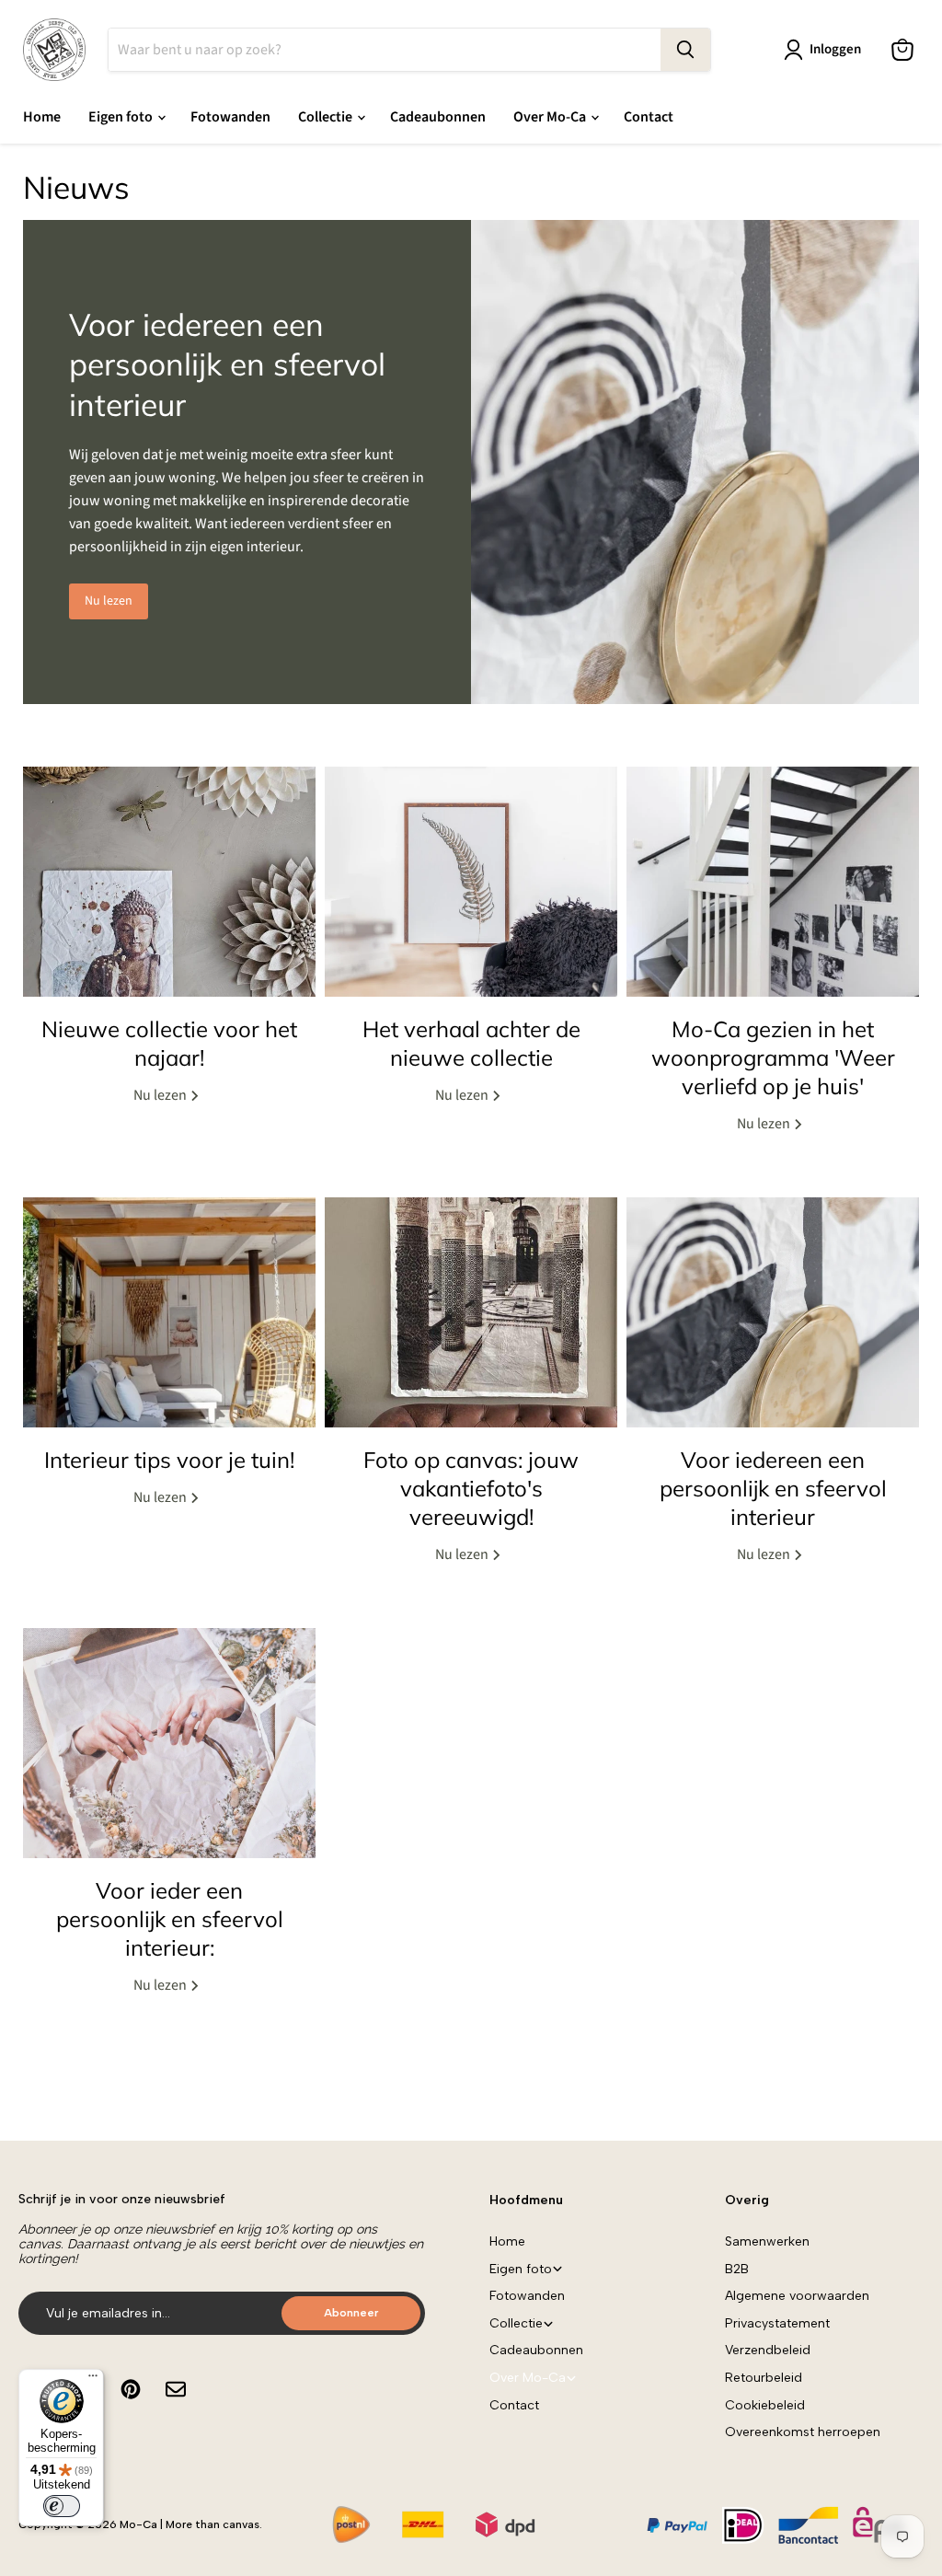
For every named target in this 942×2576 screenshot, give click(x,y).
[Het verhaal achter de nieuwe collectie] (471, 882)
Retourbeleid (764, 2378)
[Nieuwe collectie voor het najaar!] (169, 882)
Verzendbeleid (768, 2350)
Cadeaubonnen (438, 117)
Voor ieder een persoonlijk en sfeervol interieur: (170, 1919)
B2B (737, 2269)
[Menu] (93, 2380)
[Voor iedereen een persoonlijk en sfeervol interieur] (773, 1312)
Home (42, 117)
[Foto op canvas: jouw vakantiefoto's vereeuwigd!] (471, 1312)
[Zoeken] (685, 50)
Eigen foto (122, 117)
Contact (649, 117)
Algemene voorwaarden (797, 2296)
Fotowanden (230, 117)
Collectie (327, 117)
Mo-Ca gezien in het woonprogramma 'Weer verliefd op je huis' (773, 1057)
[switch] (62, 2506)
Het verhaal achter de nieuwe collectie (471, 1043)
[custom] (131, 2389)
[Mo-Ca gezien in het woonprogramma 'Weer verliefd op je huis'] (773, 882)
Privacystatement (777, 2323)
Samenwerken (767, 2241)
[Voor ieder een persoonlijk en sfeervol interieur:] (169, 1743)
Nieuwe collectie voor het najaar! (169, 1043)
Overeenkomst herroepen (803, 2432)
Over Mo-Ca (551, 117)
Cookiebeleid (765, 2405)
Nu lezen (109, 601)
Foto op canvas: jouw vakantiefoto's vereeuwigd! (471, 1488)
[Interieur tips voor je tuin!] (169, 1312)
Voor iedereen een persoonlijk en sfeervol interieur (227, 364)
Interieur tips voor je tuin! (169, 1460)
